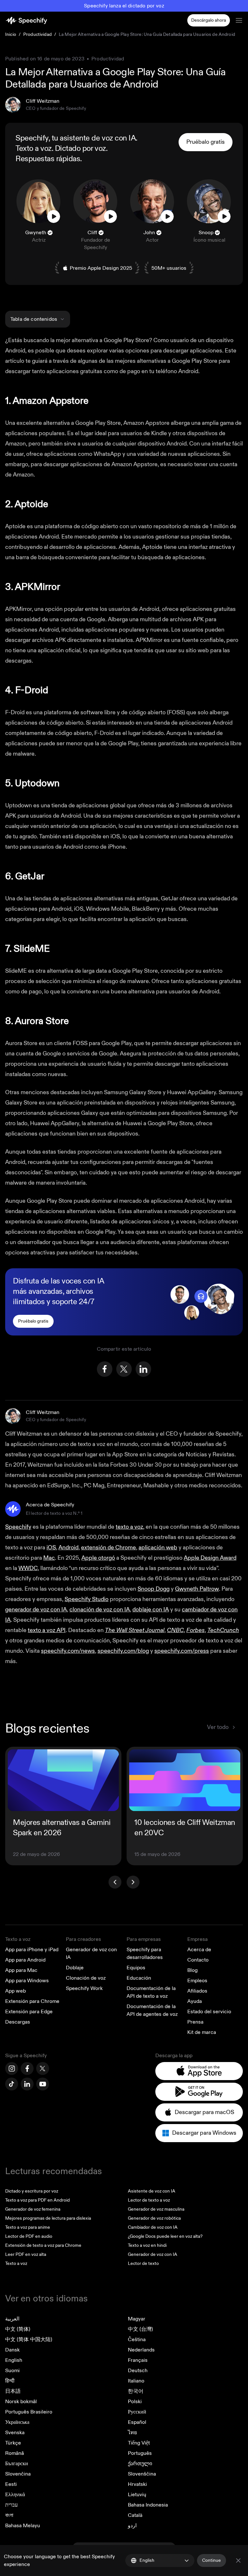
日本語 (13, 2391)
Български (17, 2464)
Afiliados (197, 1991)
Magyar (137, 2319)
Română (15, 2453)
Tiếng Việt (139, 2443)
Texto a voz (34, 149)
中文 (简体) (18, 2329)
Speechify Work (84, 1988)
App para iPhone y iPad (32, 1950)
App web (15, 1991)
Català (135, 2515)
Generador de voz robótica (154, 2218)
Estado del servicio (209, 2012)
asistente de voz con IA (98, 138)
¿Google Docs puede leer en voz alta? (165, 2236)
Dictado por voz (80, 149)
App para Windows (27, 1981)
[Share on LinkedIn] (143, 1369)
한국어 (136, 2391)
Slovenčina (18, 2474)
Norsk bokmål (21, 2402)
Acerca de (199, 1950)
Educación (139, 1978)
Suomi (12, 2371)
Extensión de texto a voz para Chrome (43, 2245)
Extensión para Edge (29, 2012)
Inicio (11, 34)
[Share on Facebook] (105, 1369)
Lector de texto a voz (149, 2200)
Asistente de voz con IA (152, 2191)
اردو (132, 2526)
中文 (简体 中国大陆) (29, 2340)
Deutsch (138, 2371)
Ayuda (195, 2001)
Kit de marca (202, 2032)
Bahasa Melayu (23, 2526)
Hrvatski (137, 2484)
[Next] (133, 1882)
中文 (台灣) (140, 2329)
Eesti (11, 2484)
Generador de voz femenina (33, 2209)
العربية (12, 2319)
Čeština (137, 2340)
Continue (212, 2560)
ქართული (140, 2464)
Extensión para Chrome (32, 2001)
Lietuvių (137, 2495)
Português (140, 2453)
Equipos (136, 1968)
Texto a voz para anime (28, 2227)
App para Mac (21, 1970)
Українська (17, 2422)
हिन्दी (10, 2381)
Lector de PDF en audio (29, 2236)
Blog (192, 1970)
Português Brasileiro (29, 2412)
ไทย (132, 2433)
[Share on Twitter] (124, 1369)
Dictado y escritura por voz (32, 2191)
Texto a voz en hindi (147, 2245)
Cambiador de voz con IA (153, 2227)
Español (137, 2422)
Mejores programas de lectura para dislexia (48, 2218)
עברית (11, 2505)
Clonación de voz (86, 1978)
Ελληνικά (15, 2495)
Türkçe (13, 2443)
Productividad (37, 34)
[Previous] (115, 1882)
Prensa (195, 2022)
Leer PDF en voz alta (26, 2254)
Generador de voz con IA (153, 2254)
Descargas (18, 2022)
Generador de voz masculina (156, 2209)
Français (138, 2360)
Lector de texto (143, 2263)
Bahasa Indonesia (148, 2505)
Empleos (197, 1981)
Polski (135, 2402)
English (14, 2360)
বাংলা (9, 2515)
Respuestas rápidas (48, 159)
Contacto (198, 1960)
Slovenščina (142, 2474)
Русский (137, 2412)
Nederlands (141, 2350)
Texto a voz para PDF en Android (37, 2200)
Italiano (136, 2381)
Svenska (15, 2433)
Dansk (12, 2350)
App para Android (25, 1960)
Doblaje (75, 1968)
